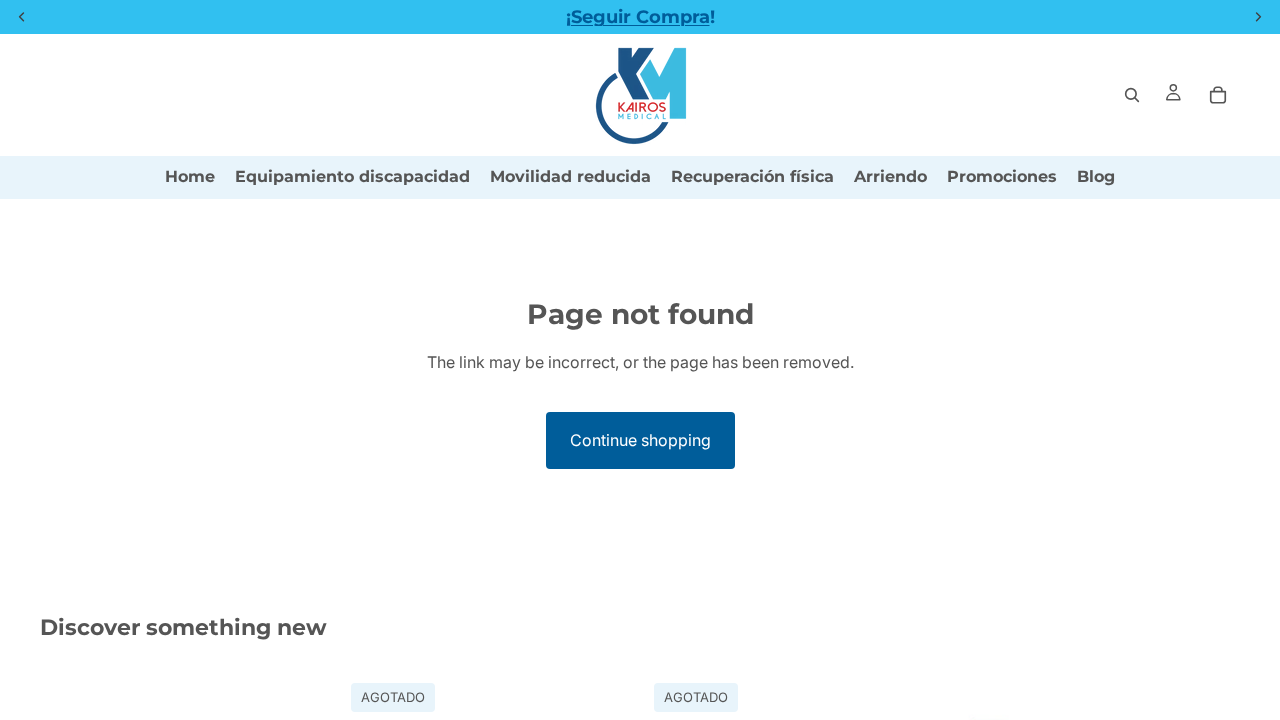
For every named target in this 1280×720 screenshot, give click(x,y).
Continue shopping (640, 440)
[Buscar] (1132, 95)
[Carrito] (1218, 95)
